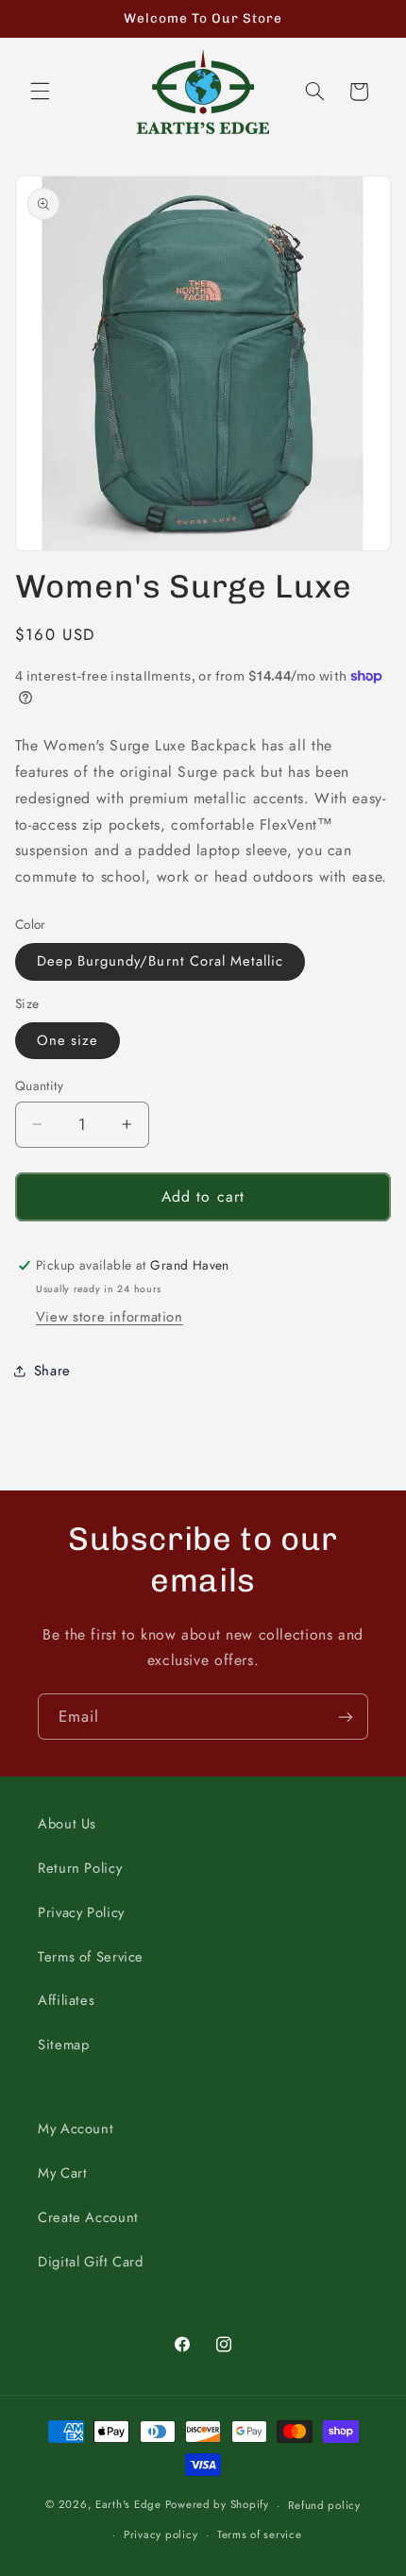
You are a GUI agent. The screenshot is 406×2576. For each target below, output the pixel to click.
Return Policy (80, 1868)
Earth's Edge (128, 2505)
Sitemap (63, 2045)
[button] (40, 92)
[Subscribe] (346, 1717)
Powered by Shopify (217, 2505)
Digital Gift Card (91, 2262)
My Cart (62, 2173)
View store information (110, 1317)
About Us (67, 1824)
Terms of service (260, 2534)
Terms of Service (91, 1957)
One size (68, 1040)
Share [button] (52, 1371)
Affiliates (66, 2000)
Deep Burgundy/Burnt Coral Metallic (161, 961)
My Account (76, 2129)
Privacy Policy (81, 1912)
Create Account (88, 2217)
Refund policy (324, 2505)
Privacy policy (161, 2534)
